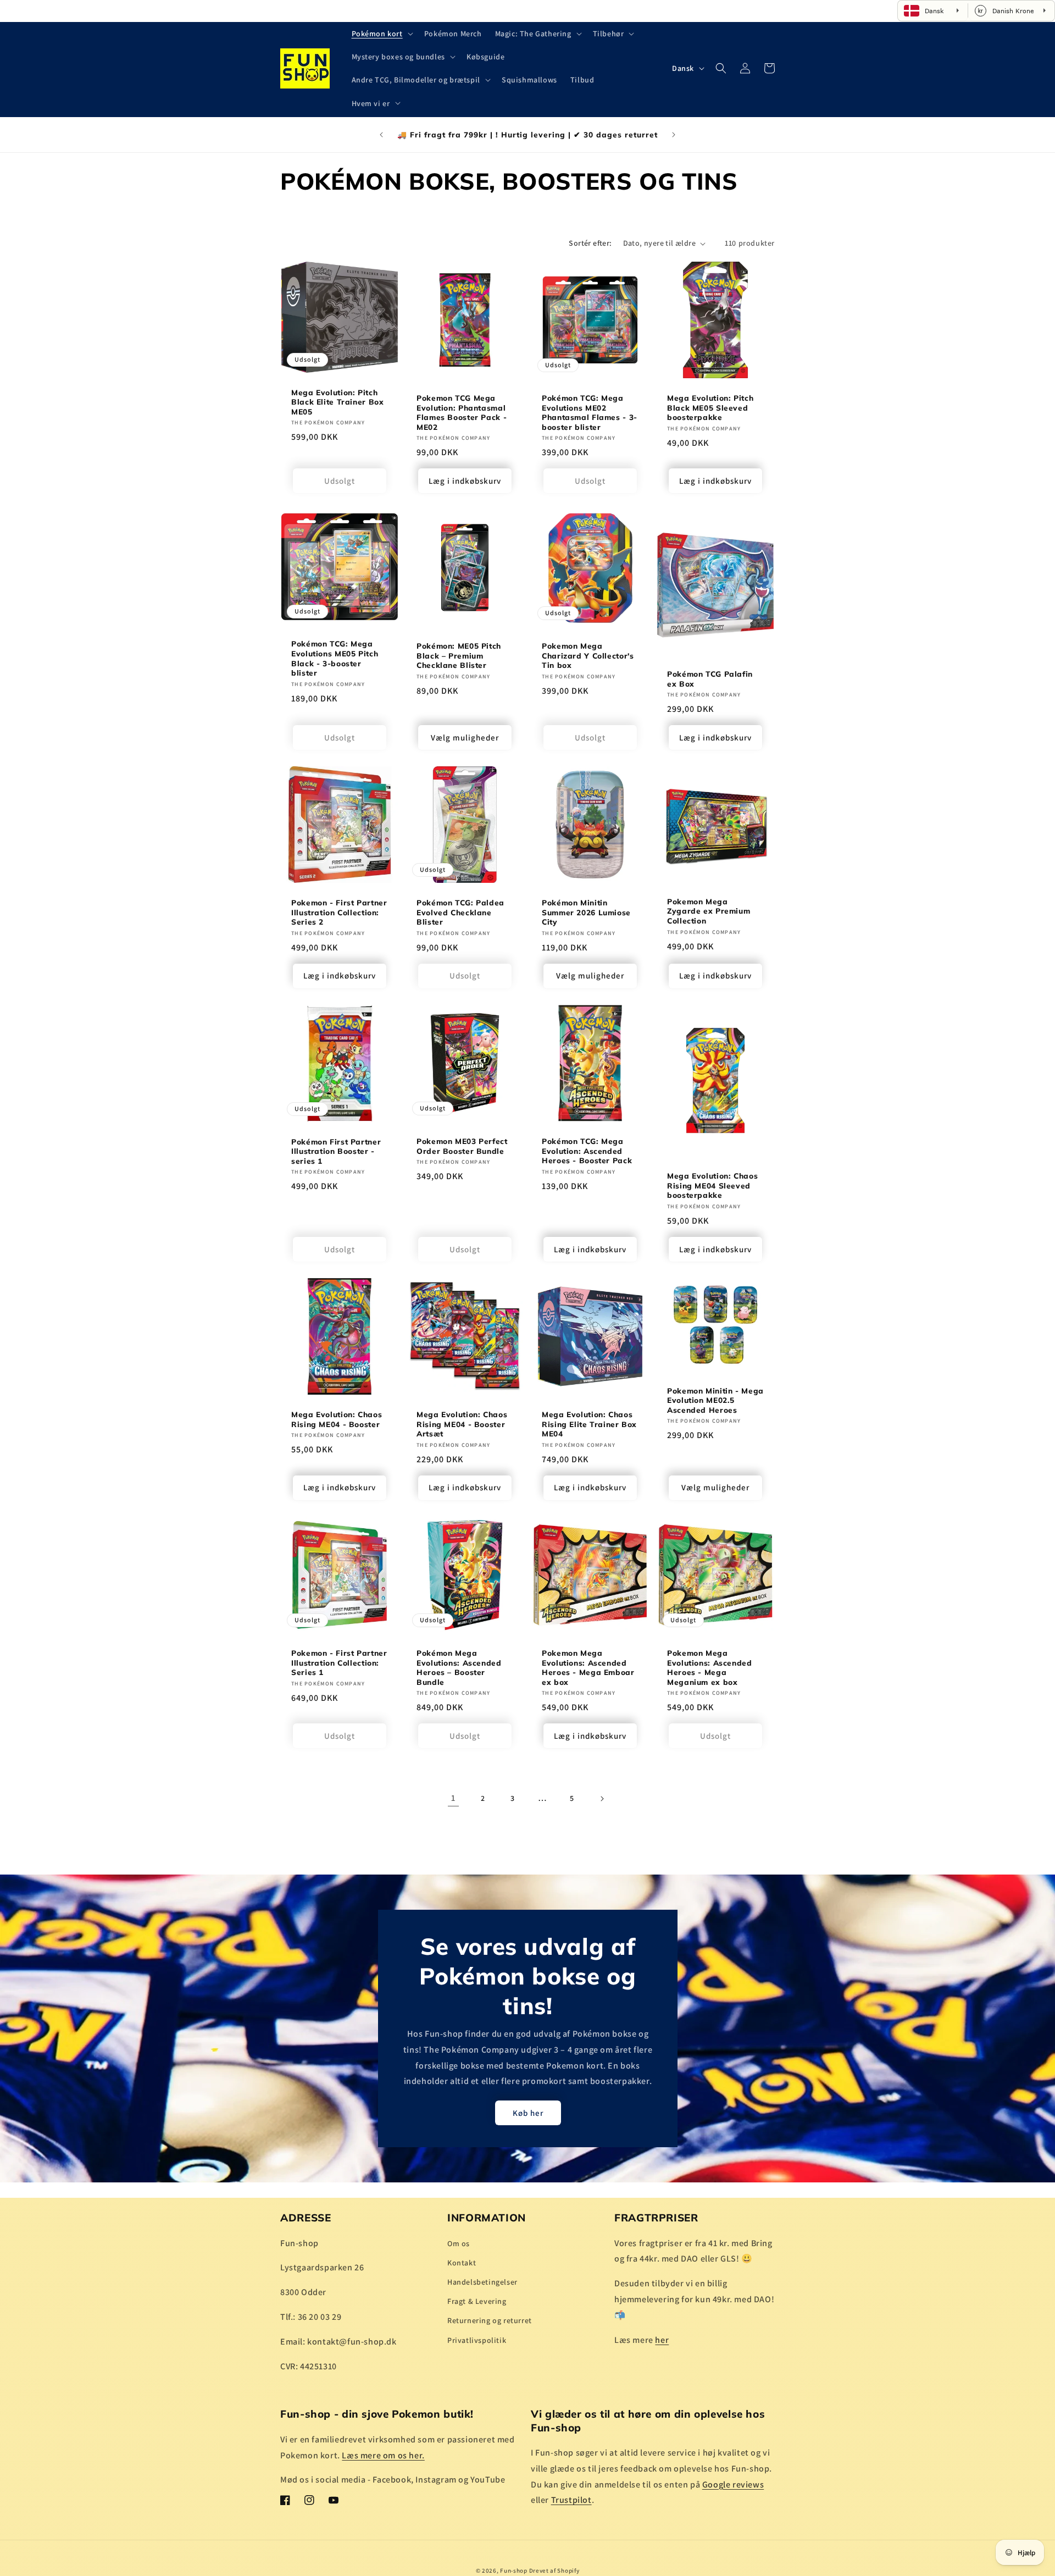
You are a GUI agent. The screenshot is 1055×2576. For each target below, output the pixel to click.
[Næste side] (602, 1799)
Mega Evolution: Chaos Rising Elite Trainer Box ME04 (589, 1424)
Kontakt (462, 2262)
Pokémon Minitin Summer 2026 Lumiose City (586, 912)
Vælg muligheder (465, 737)
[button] (381, 34)
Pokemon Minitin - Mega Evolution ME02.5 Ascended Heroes (715, 1400)
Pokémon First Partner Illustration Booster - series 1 (336, 1151)
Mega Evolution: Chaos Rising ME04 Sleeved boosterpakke (712, 1185)
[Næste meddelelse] (674, 135)
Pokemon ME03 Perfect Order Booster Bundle (462, 1146)
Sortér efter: (590, 243)
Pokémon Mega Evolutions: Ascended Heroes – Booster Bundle (459, 1667)
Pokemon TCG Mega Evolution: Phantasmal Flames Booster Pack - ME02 (462, 412)
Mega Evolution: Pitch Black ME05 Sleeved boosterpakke (710, 407)
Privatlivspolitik (477, 2340)
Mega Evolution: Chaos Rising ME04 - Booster (337, 1419)
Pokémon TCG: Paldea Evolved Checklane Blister (460, 912)
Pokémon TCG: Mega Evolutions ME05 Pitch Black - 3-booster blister (335, 659)
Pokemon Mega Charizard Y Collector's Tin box (588, 655)
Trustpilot (571, 2500)
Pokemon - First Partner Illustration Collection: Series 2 (339, 912)
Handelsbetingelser (482, 2282)
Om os (459, 2243)
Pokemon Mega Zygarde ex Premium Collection (709, 911)
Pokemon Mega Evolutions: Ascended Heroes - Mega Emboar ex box (588, 1667)
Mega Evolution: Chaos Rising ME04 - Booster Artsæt (462, 1424)
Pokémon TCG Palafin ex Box (710, 679)
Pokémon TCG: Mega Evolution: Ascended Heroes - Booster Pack (587, 1151)
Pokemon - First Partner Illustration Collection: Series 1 (339, 1662)
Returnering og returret (490, 2320)
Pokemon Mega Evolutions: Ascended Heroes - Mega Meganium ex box (710, 1667)
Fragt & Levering (477, 2301)
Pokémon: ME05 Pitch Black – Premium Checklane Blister (459, 655)
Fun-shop (514, 2571)
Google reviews (733, 2484)
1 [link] (453, 1798)
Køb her (527, 2112)
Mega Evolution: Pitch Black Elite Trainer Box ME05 (338, 402)
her (662, 2339)
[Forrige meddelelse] (381, 135)
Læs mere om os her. (383, 2455)
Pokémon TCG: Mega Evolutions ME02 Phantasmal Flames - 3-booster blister (590, 412)
